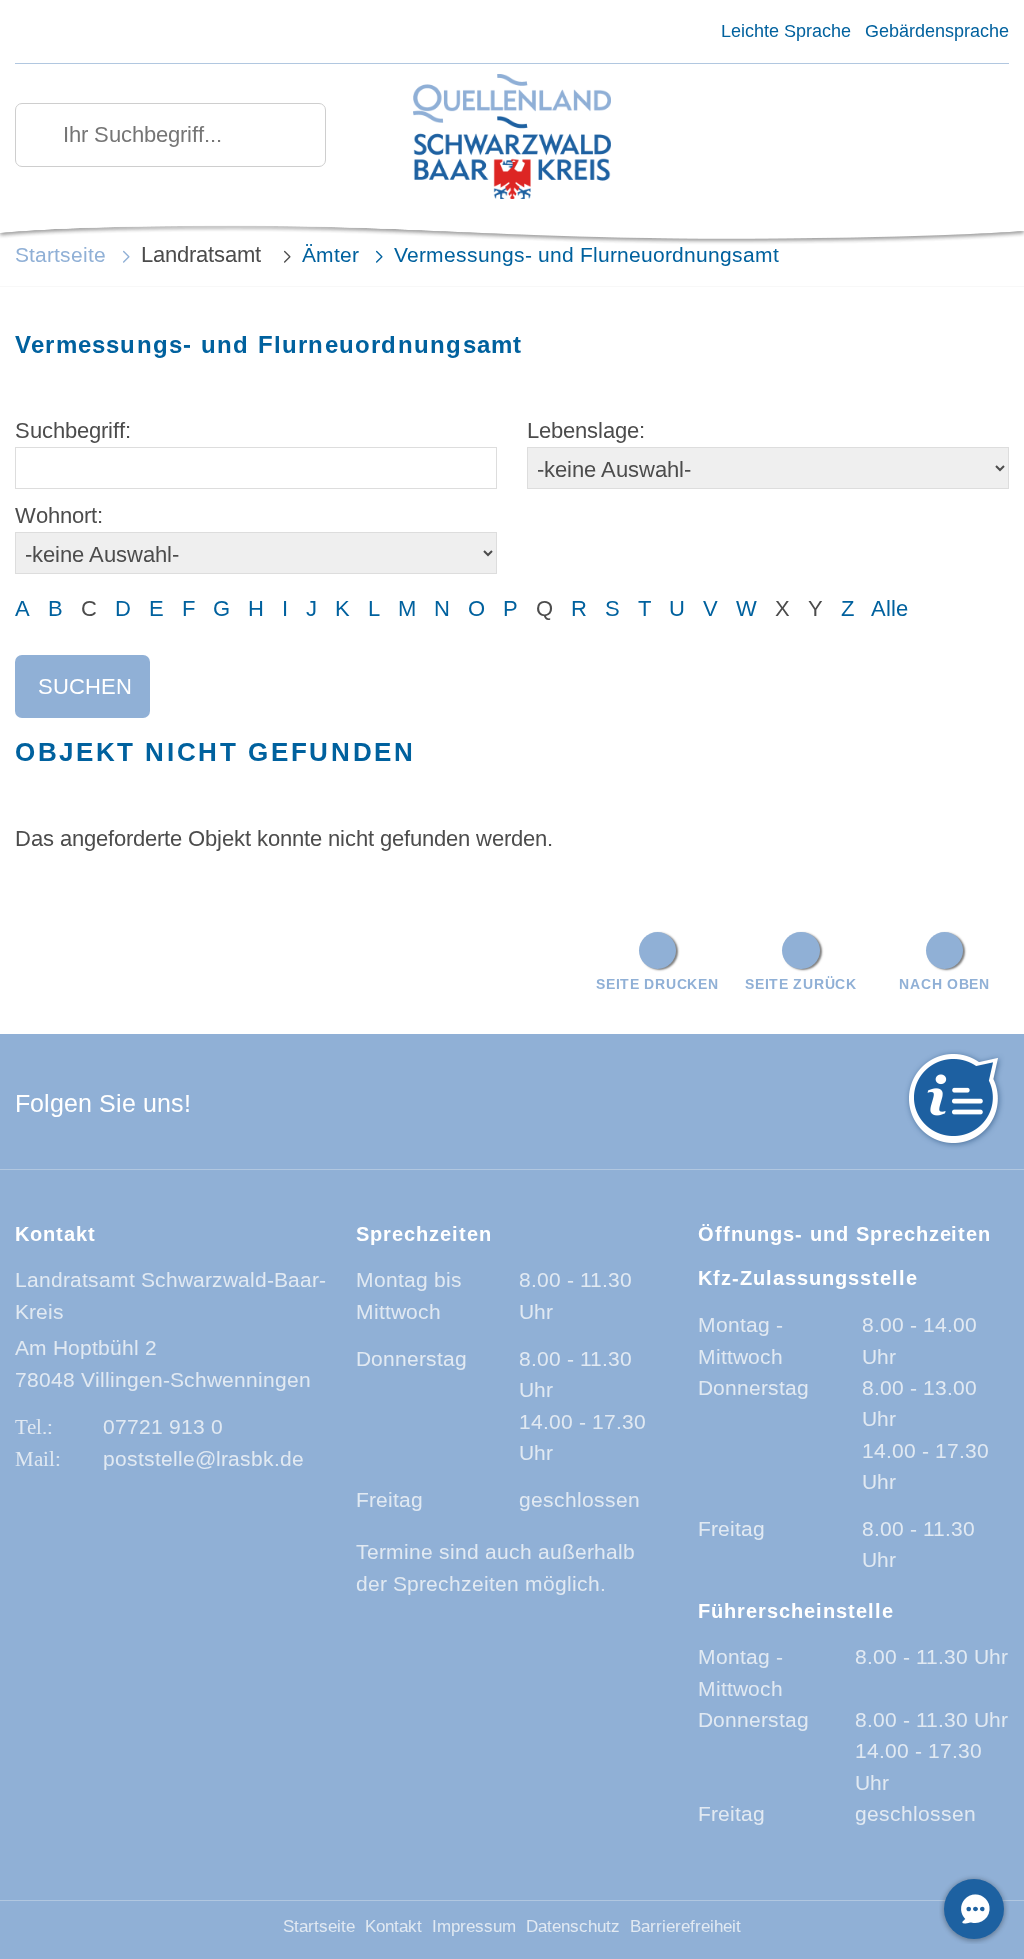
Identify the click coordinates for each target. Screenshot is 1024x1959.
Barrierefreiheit (685, 1926)
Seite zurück (801, 984)
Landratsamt (204, 254)
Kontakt (393, 1926)
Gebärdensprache (937, 31)
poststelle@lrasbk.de (203, 1458)
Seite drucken (657, 984)
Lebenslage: (586, 430)
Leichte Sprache (785, 31)
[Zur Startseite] (511, 138)
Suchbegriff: (73, 430)
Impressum (474, 1926)
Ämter (330, 254)
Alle (889, 608)
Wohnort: (59, 515)
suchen (85, 686)
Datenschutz (573, 1926)
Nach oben (944, 984)
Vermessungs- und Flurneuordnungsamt (586, 254)
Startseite (60, 254)
